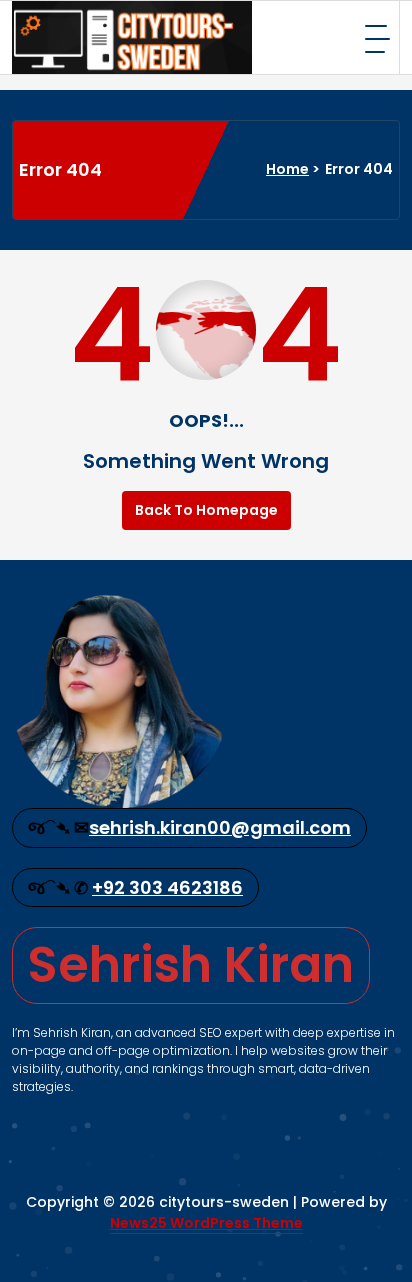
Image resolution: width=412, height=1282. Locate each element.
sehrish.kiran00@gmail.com (220, 827)
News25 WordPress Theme (206, 1223)
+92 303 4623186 (167, 887)
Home (287, 169)
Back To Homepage (206, 510)
